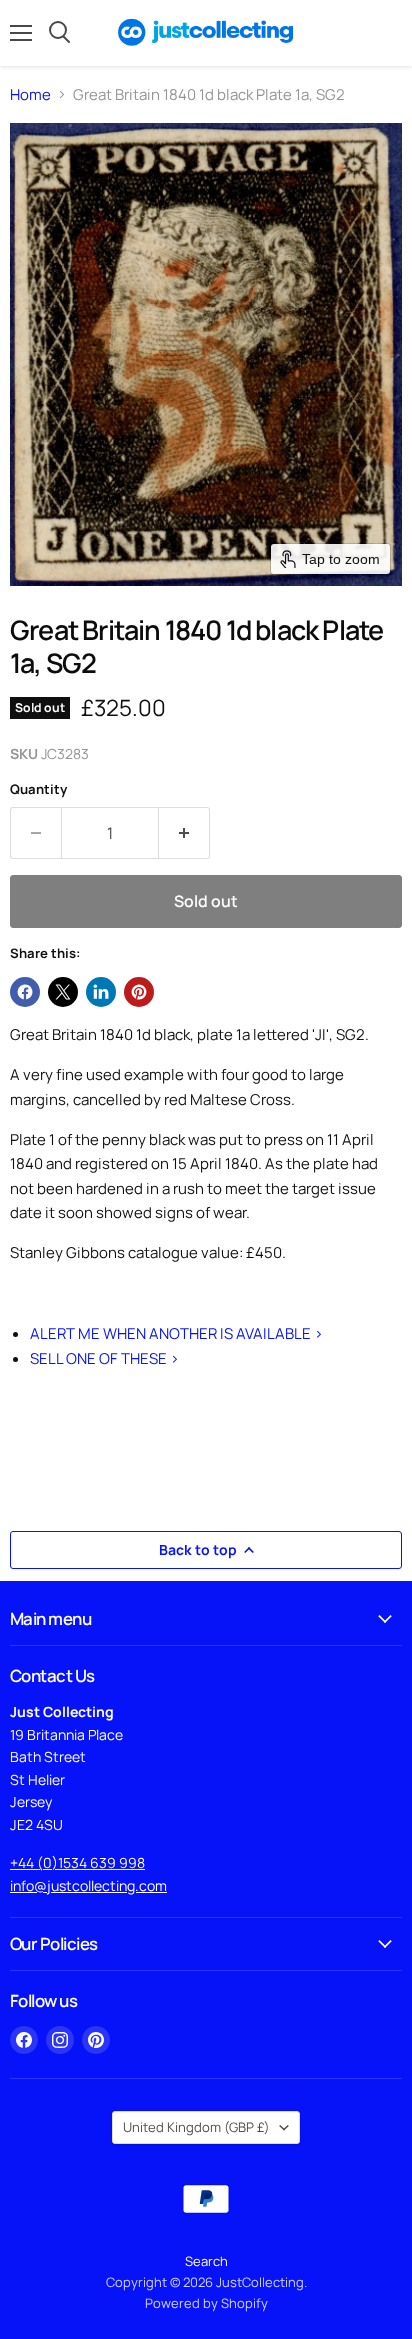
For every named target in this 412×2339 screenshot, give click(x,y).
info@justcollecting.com (88, 1885)
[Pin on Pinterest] (139, 992)
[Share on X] (63, 992)
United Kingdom (196, 2127)
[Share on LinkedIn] (101, 992)
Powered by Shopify (206, 2303)
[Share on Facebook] (25, 992)
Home (30, 94)
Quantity (38, 789)
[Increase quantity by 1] (184, 833)
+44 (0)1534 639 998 (77, 1862)
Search (206, 2261)
